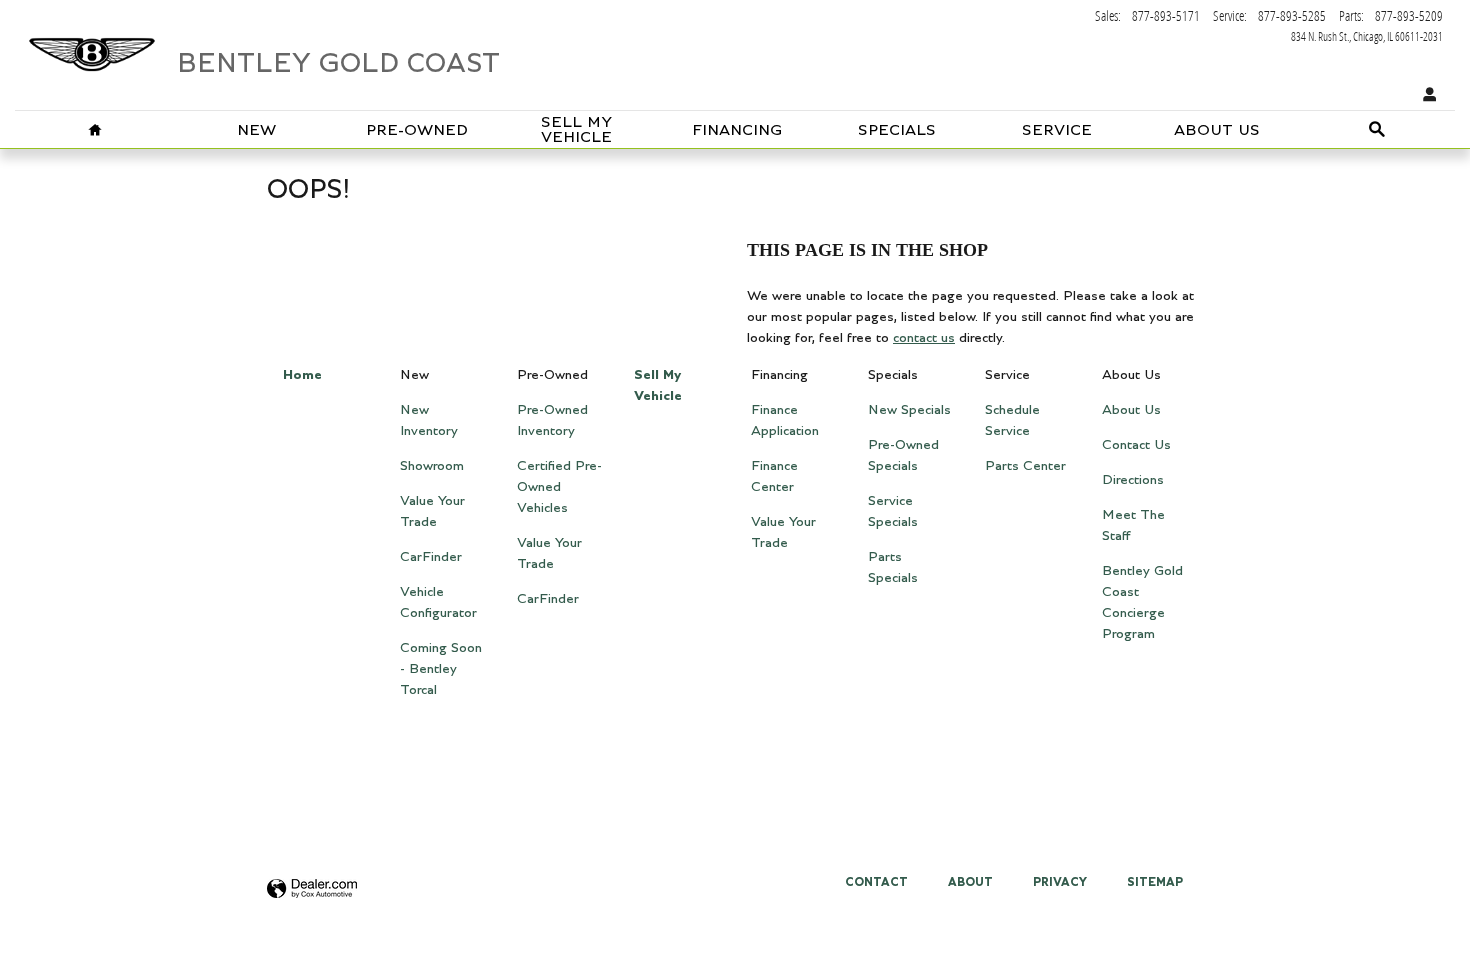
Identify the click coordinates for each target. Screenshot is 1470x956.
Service (1057, 130)
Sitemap (1155, 882)
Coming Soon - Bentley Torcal (441, 669)
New (256, 130)
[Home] (92, 45)
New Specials (909, 410)
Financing (737, 130)
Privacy (1060, 882)
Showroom (432, 466)
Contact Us (1136, 445)
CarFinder (431, 557)
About (970, 882)
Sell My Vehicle (576, 130)
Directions (1133, 480)
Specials (897, 130)
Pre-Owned (417, 130)
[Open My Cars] (1425, 95)
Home (302, 375)
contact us (924, 338)
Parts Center (1025, 466)
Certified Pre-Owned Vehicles (559, 487)
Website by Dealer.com (312, 889)
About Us (1217, 130)
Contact (876, 882)
